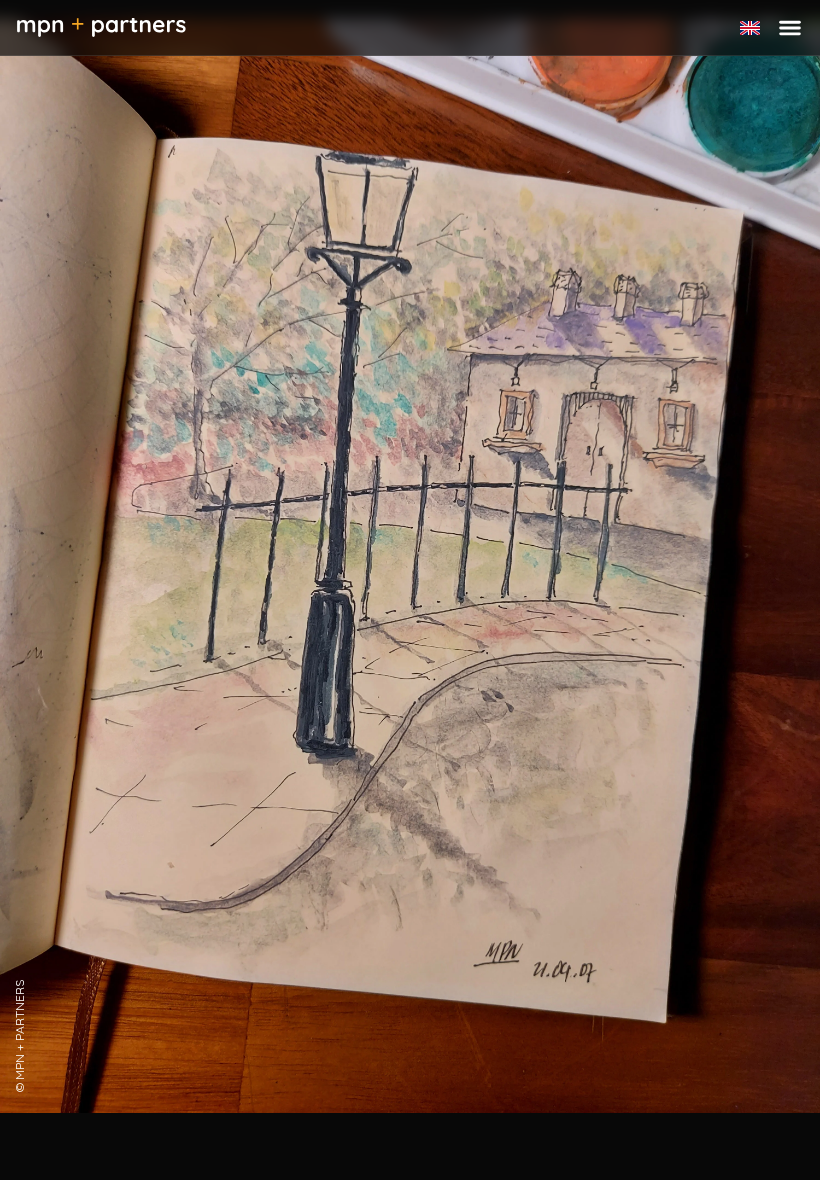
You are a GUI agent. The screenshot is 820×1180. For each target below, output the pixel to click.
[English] (750, 28)
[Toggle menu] (790, 28)
